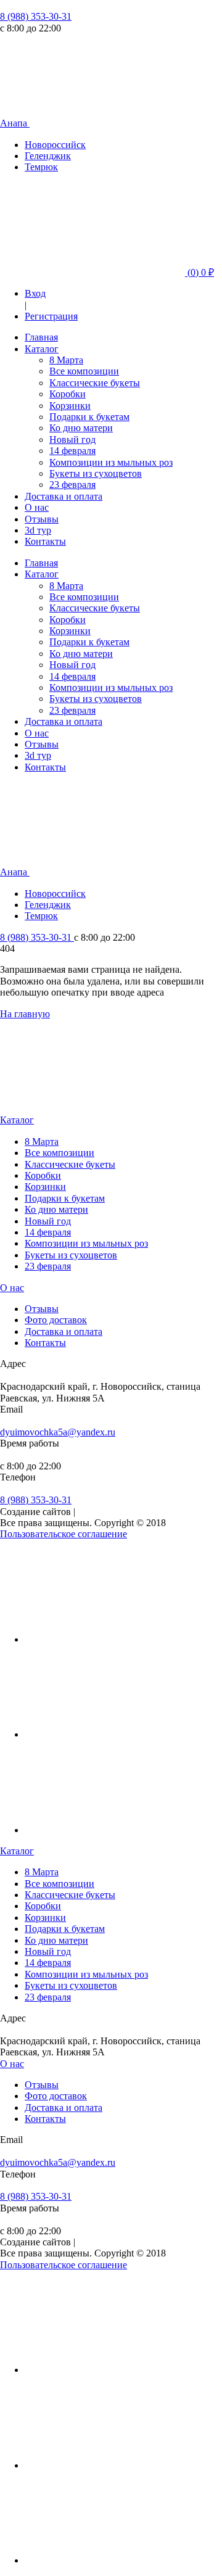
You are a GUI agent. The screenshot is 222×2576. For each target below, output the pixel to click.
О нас (37, 507)
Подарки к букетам (89, 417)
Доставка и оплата (64, 496)
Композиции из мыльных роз (111, 462)
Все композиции (84, 371)
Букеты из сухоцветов (96, 473)
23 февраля (72, 485)
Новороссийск (55, 145)
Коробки (68, 394)
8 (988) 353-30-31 (36, 16)
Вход (35, 293)
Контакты (45, 541)
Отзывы (42, 519)
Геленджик (48, 156)
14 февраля (72, 451)
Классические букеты (95, 383)
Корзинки (70, 406)
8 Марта (66, 360)
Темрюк (41, 167)
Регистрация (51, 316)
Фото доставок (56, 1320)
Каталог (42, 349)
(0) (199, 272)
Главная (41, 337)
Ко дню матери (81, 428)
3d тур (38, 530)
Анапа (15, 123)
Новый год (72, 440)
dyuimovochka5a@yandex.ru (58, 1432)
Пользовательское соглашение (64, 1534)
